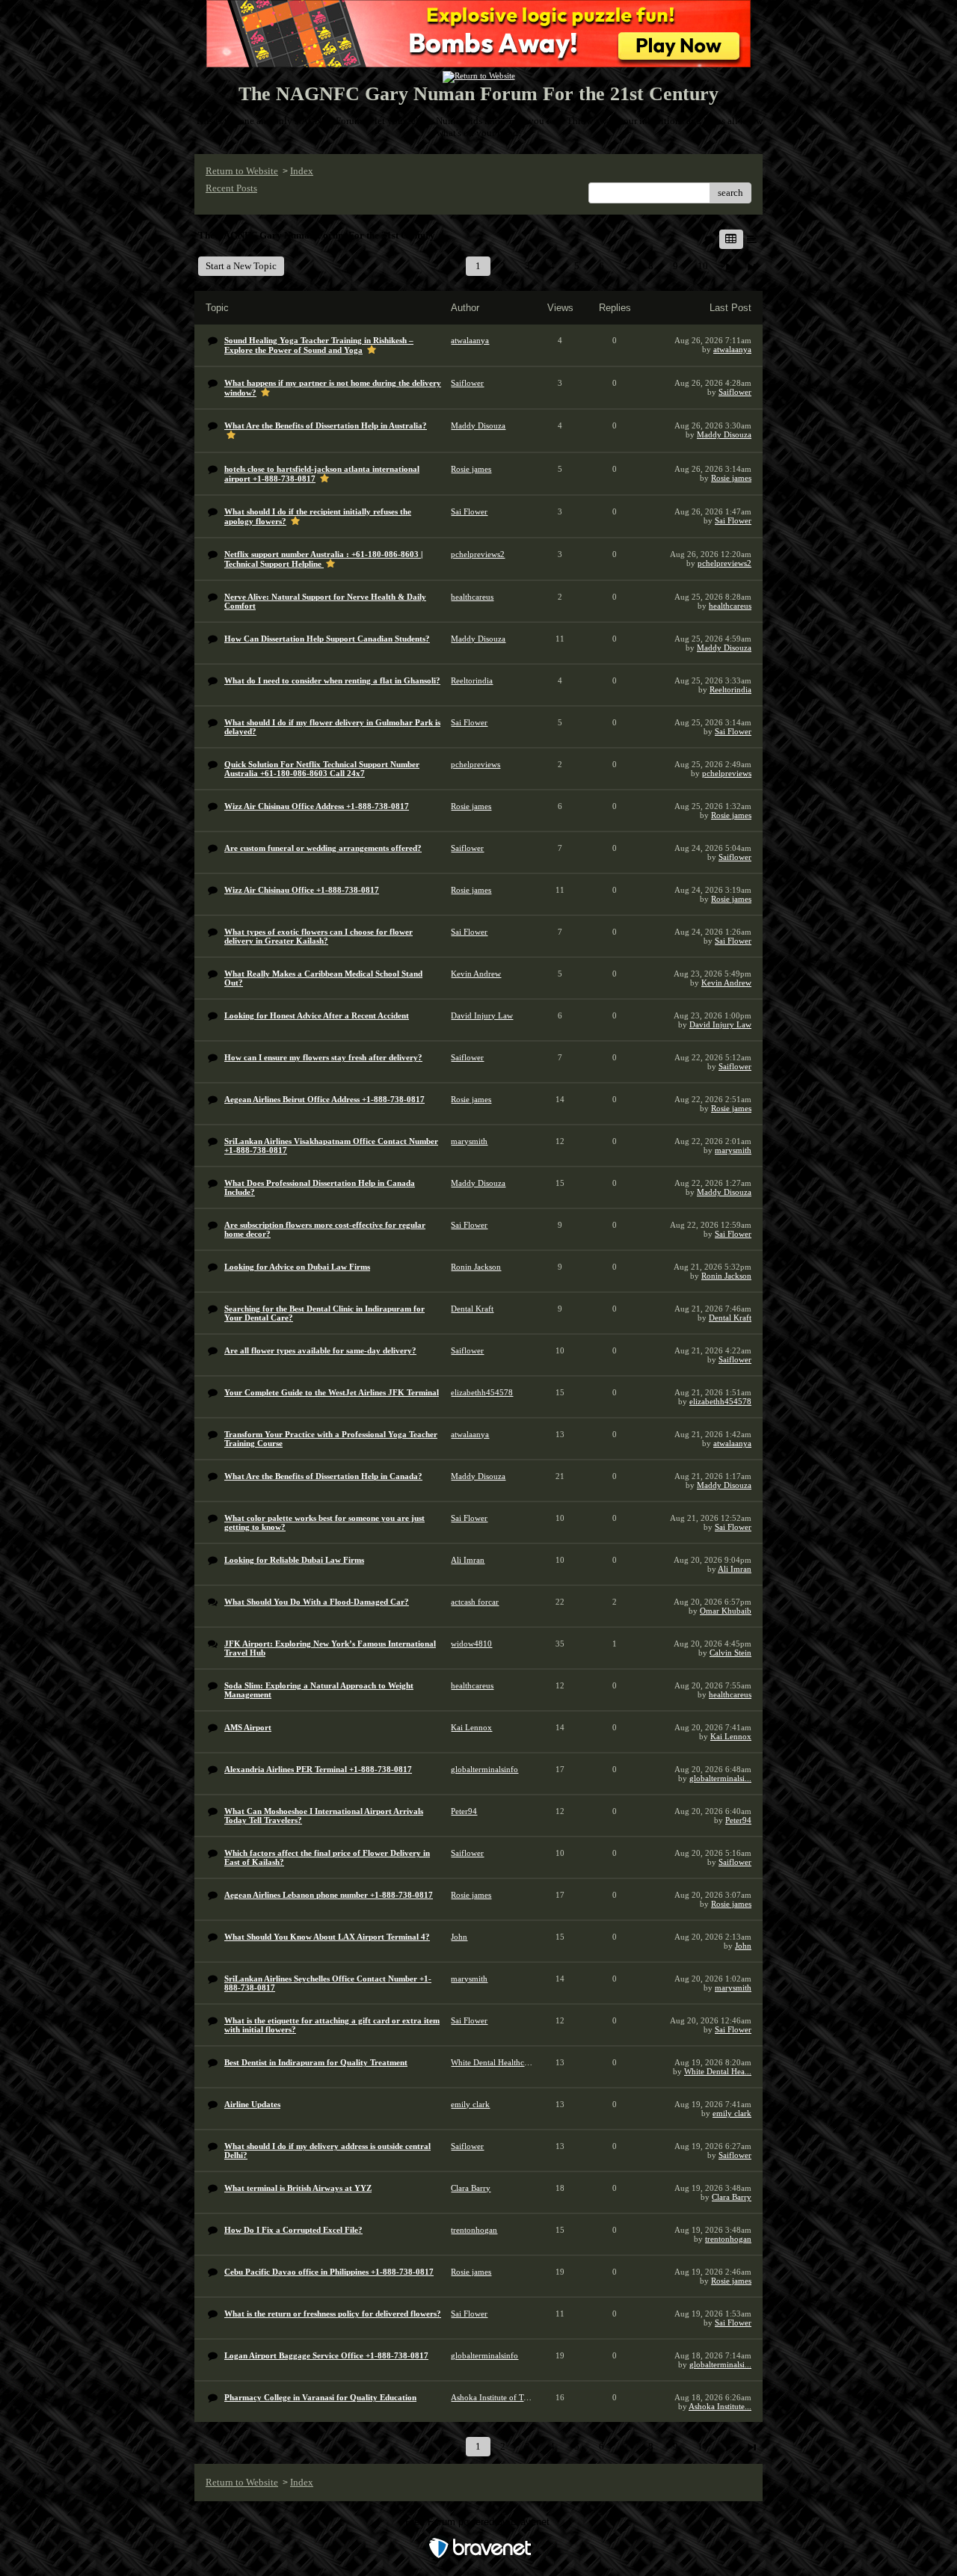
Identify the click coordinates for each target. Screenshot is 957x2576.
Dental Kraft (730, 1318)
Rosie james (731, 478)
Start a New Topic (241, 266)
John (743, 1946)
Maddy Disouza (724, 434)
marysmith (733, 1150)
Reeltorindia (730, 689)
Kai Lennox (731, 1736)
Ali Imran (735, 1569)
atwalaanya (732, 349)
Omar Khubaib (726, 1611)
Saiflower (735, 392)
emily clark (732, 2113)
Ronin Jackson (726, 1276)
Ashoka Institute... (720, 2406)
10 (703, 266)
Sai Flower (733, 520)
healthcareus (730, 606)
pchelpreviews (727, 773)
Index (302, 171)
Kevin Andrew (726, 983)
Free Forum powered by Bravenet (479, 2522)
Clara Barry (732, 2197)
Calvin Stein (730, 1653)
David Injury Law (720, 1024)
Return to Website (242, 171)
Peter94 (738, 1820)
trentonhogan (728, 2239)
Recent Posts (231, 188)
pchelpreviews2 (724, 563)
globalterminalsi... (720, 1778)
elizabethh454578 (720, 1401)
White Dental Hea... (718, 2071)
